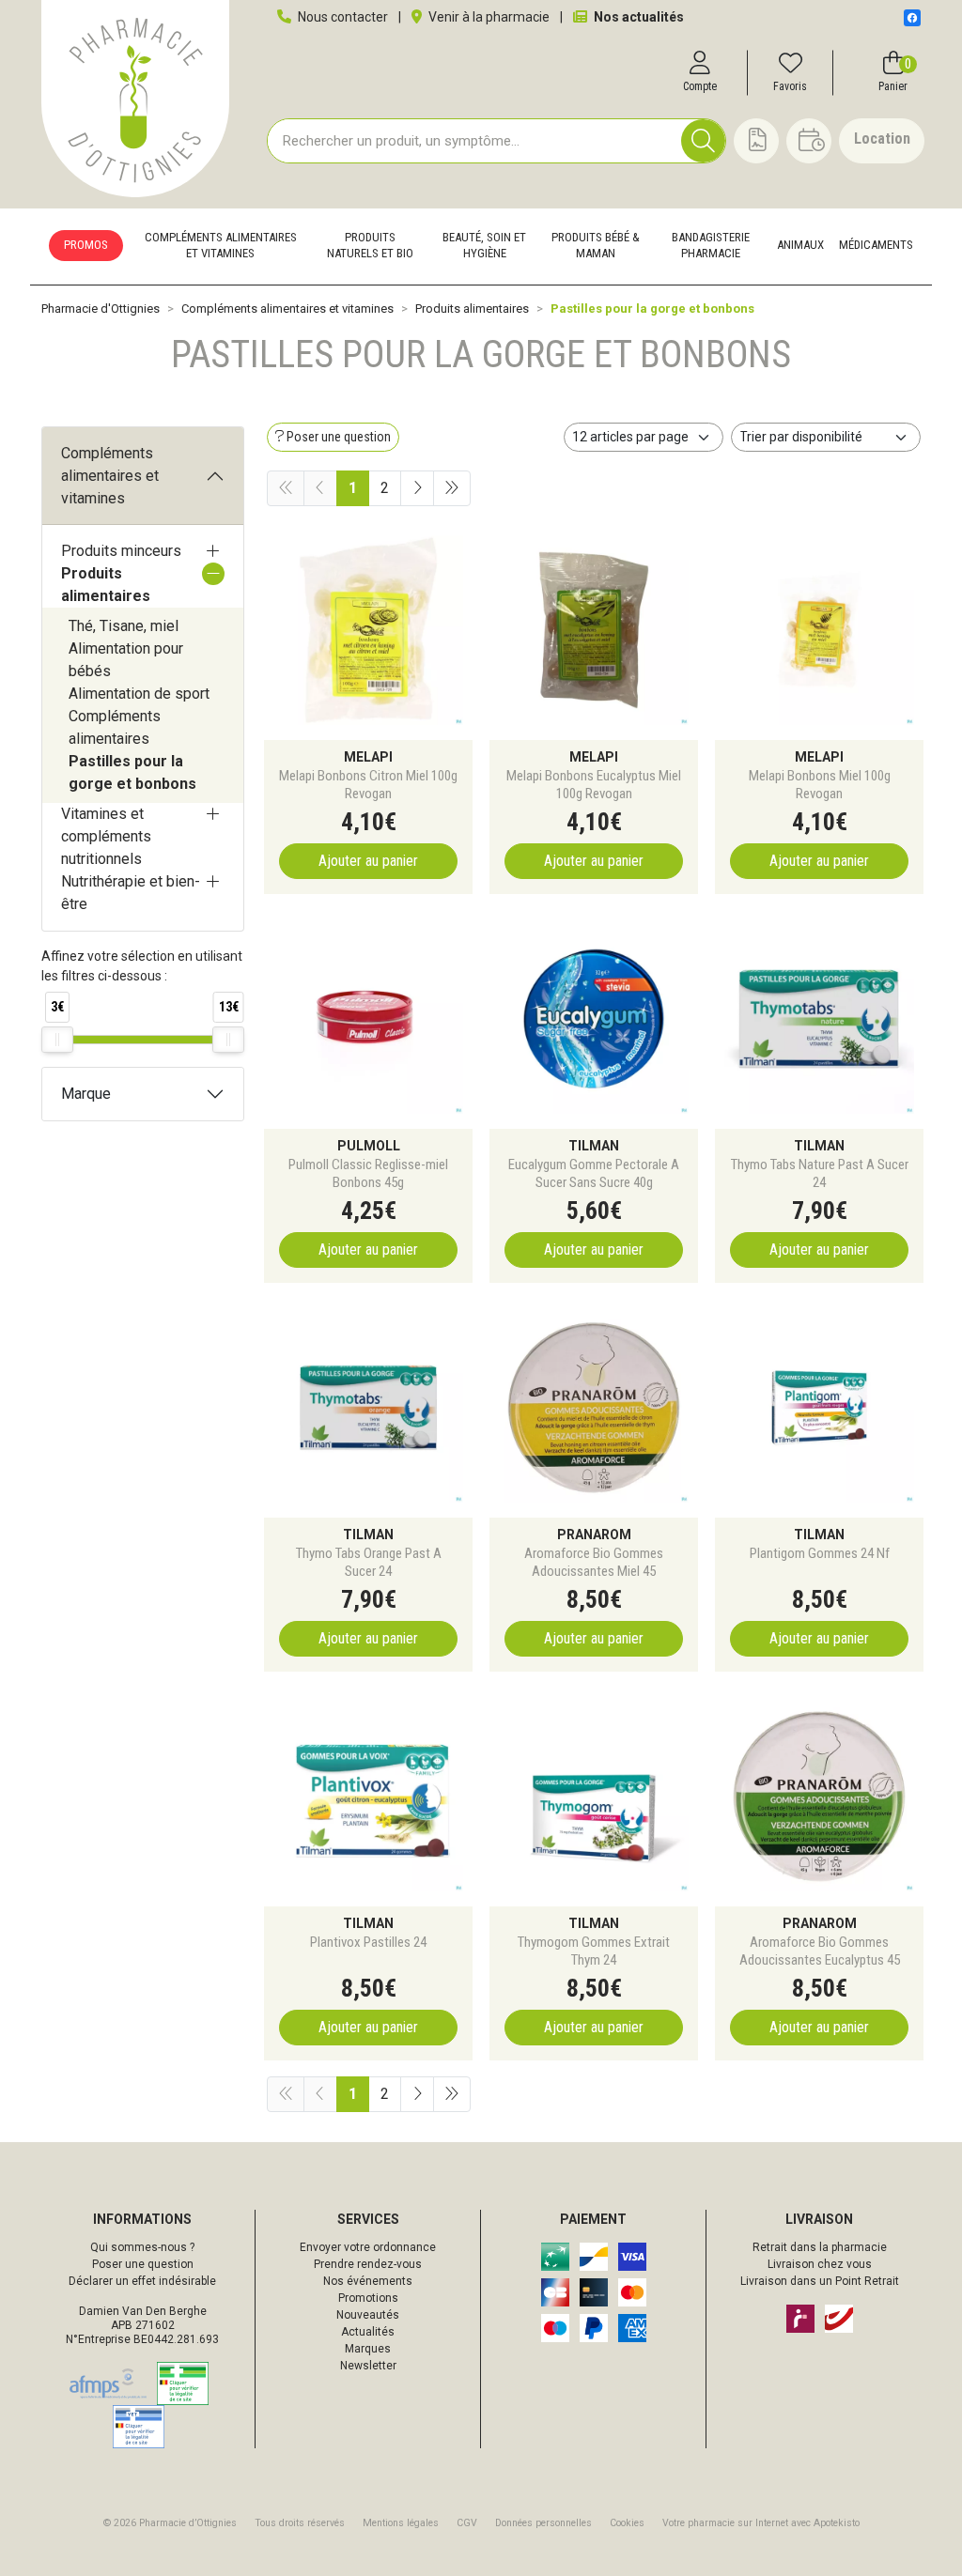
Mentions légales (401, 2523)
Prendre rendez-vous (368, 2264)
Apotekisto (761, 2523)
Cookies (627, 2523)
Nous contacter (341, 17)
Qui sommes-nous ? (142, 2247)
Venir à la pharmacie (488, 17)
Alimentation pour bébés (126, 660)
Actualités (368, 2332)
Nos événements (368, 2281)
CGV (467, 2523)
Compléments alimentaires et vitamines (110, 476)
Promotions (368, 2298)
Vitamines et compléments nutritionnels (106, 836)
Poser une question (143, 2264)
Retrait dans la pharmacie (820, 2247)
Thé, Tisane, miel (124, 626)
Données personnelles (543, 2523)
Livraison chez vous (820, 2264)
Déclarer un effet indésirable (142, 2281)
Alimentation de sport (139, 694)
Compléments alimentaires (115, 727)
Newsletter (368, 2366)
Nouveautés (368, 2315)
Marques (368, 2349)
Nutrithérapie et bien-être (131, 893)
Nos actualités (637, 17)
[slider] (57, 1040)
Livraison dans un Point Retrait (820, 2281)
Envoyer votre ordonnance (368, 2247)
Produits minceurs (121, 551)
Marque (86, 1094)
